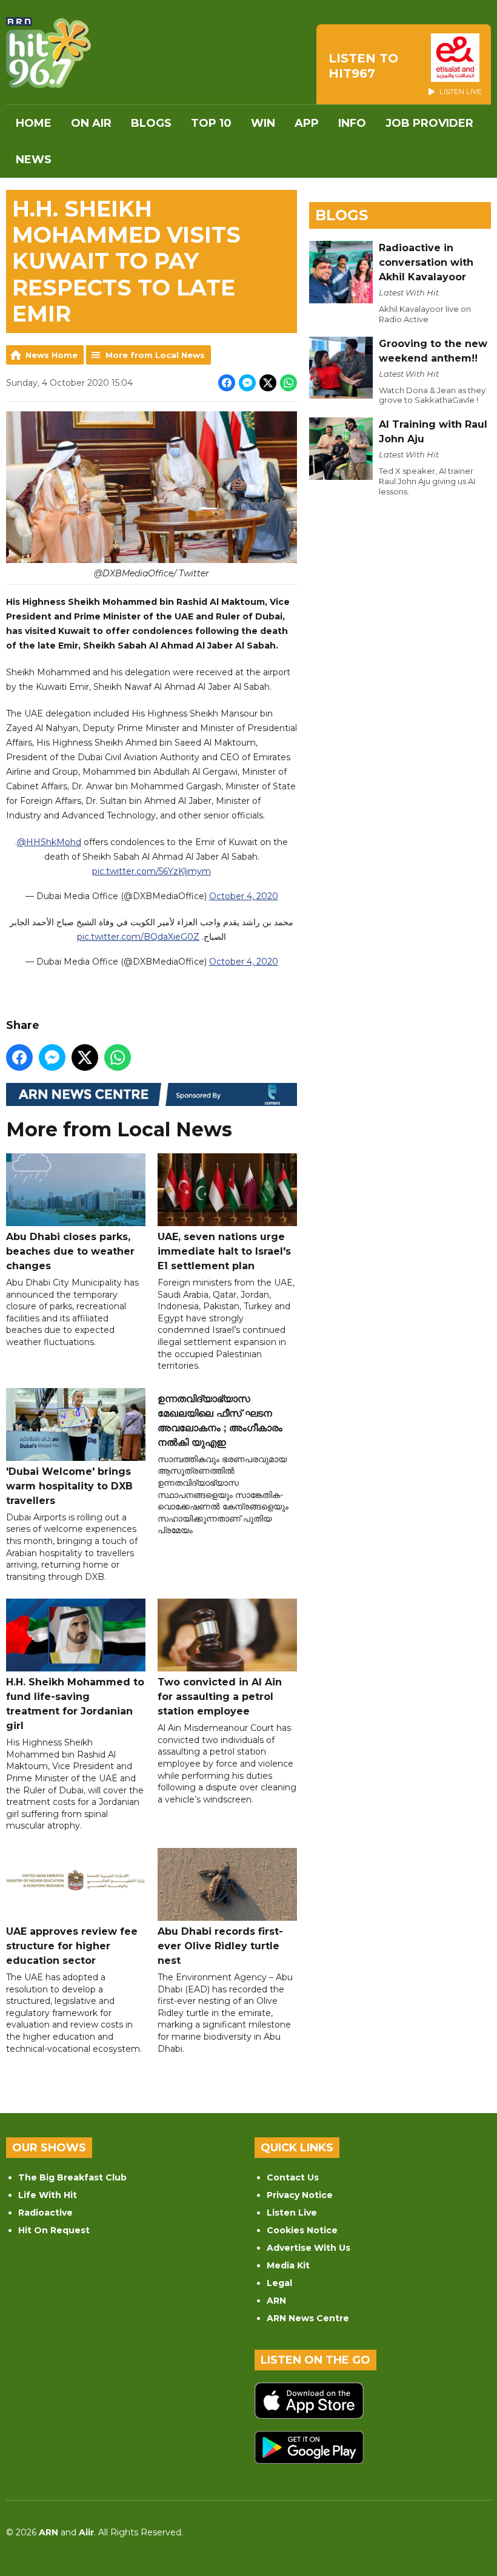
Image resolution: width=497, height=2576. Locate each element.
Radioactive (45, 2213)
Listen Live (292, 2213)
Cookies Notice (302, 2230)
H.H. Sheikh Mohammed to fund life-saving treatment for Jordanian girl (75, 1704)
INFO (352, 123)
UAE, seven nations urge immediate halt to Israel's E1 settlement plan (224, 1251)
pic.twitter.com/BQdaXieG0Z (138, 937)
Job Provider (429, 123)
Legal (279, 2283)
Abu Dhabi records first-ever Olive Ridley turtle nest (220, 1946)
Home (34, 123)
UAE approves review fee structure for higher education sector (72, 1946)
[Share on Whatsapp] (289, 383)
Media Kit (288, 2265)
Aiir (86, 2532)
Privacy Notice (300, 2195)
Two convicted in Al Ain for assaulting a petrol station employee (220, 1697)
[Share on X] (268, 383)
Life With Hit (48, 2195)
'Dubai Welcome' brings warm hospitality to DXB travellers (69, 1486)
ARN (276, 2301)
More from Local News (155, 355)
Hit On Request (54, 2230)
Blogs (151, 123)
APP (307, 123)
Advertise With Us (309, 2248)
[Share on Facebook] (227, 383)
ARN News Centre (308, 2318)
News (34, 160)
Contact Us (293, 2177)
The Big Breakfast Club (72, 2177)
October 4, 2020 (244, 896)
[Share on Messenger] (247, 383)
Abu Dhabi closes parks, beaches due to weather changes (70, 1251)
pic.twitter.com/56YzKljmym (152, 871)
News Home (52, 355)
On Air (91, 123)
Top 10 (211, 123)
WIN (263, 123)
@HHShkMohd (49, 842)
